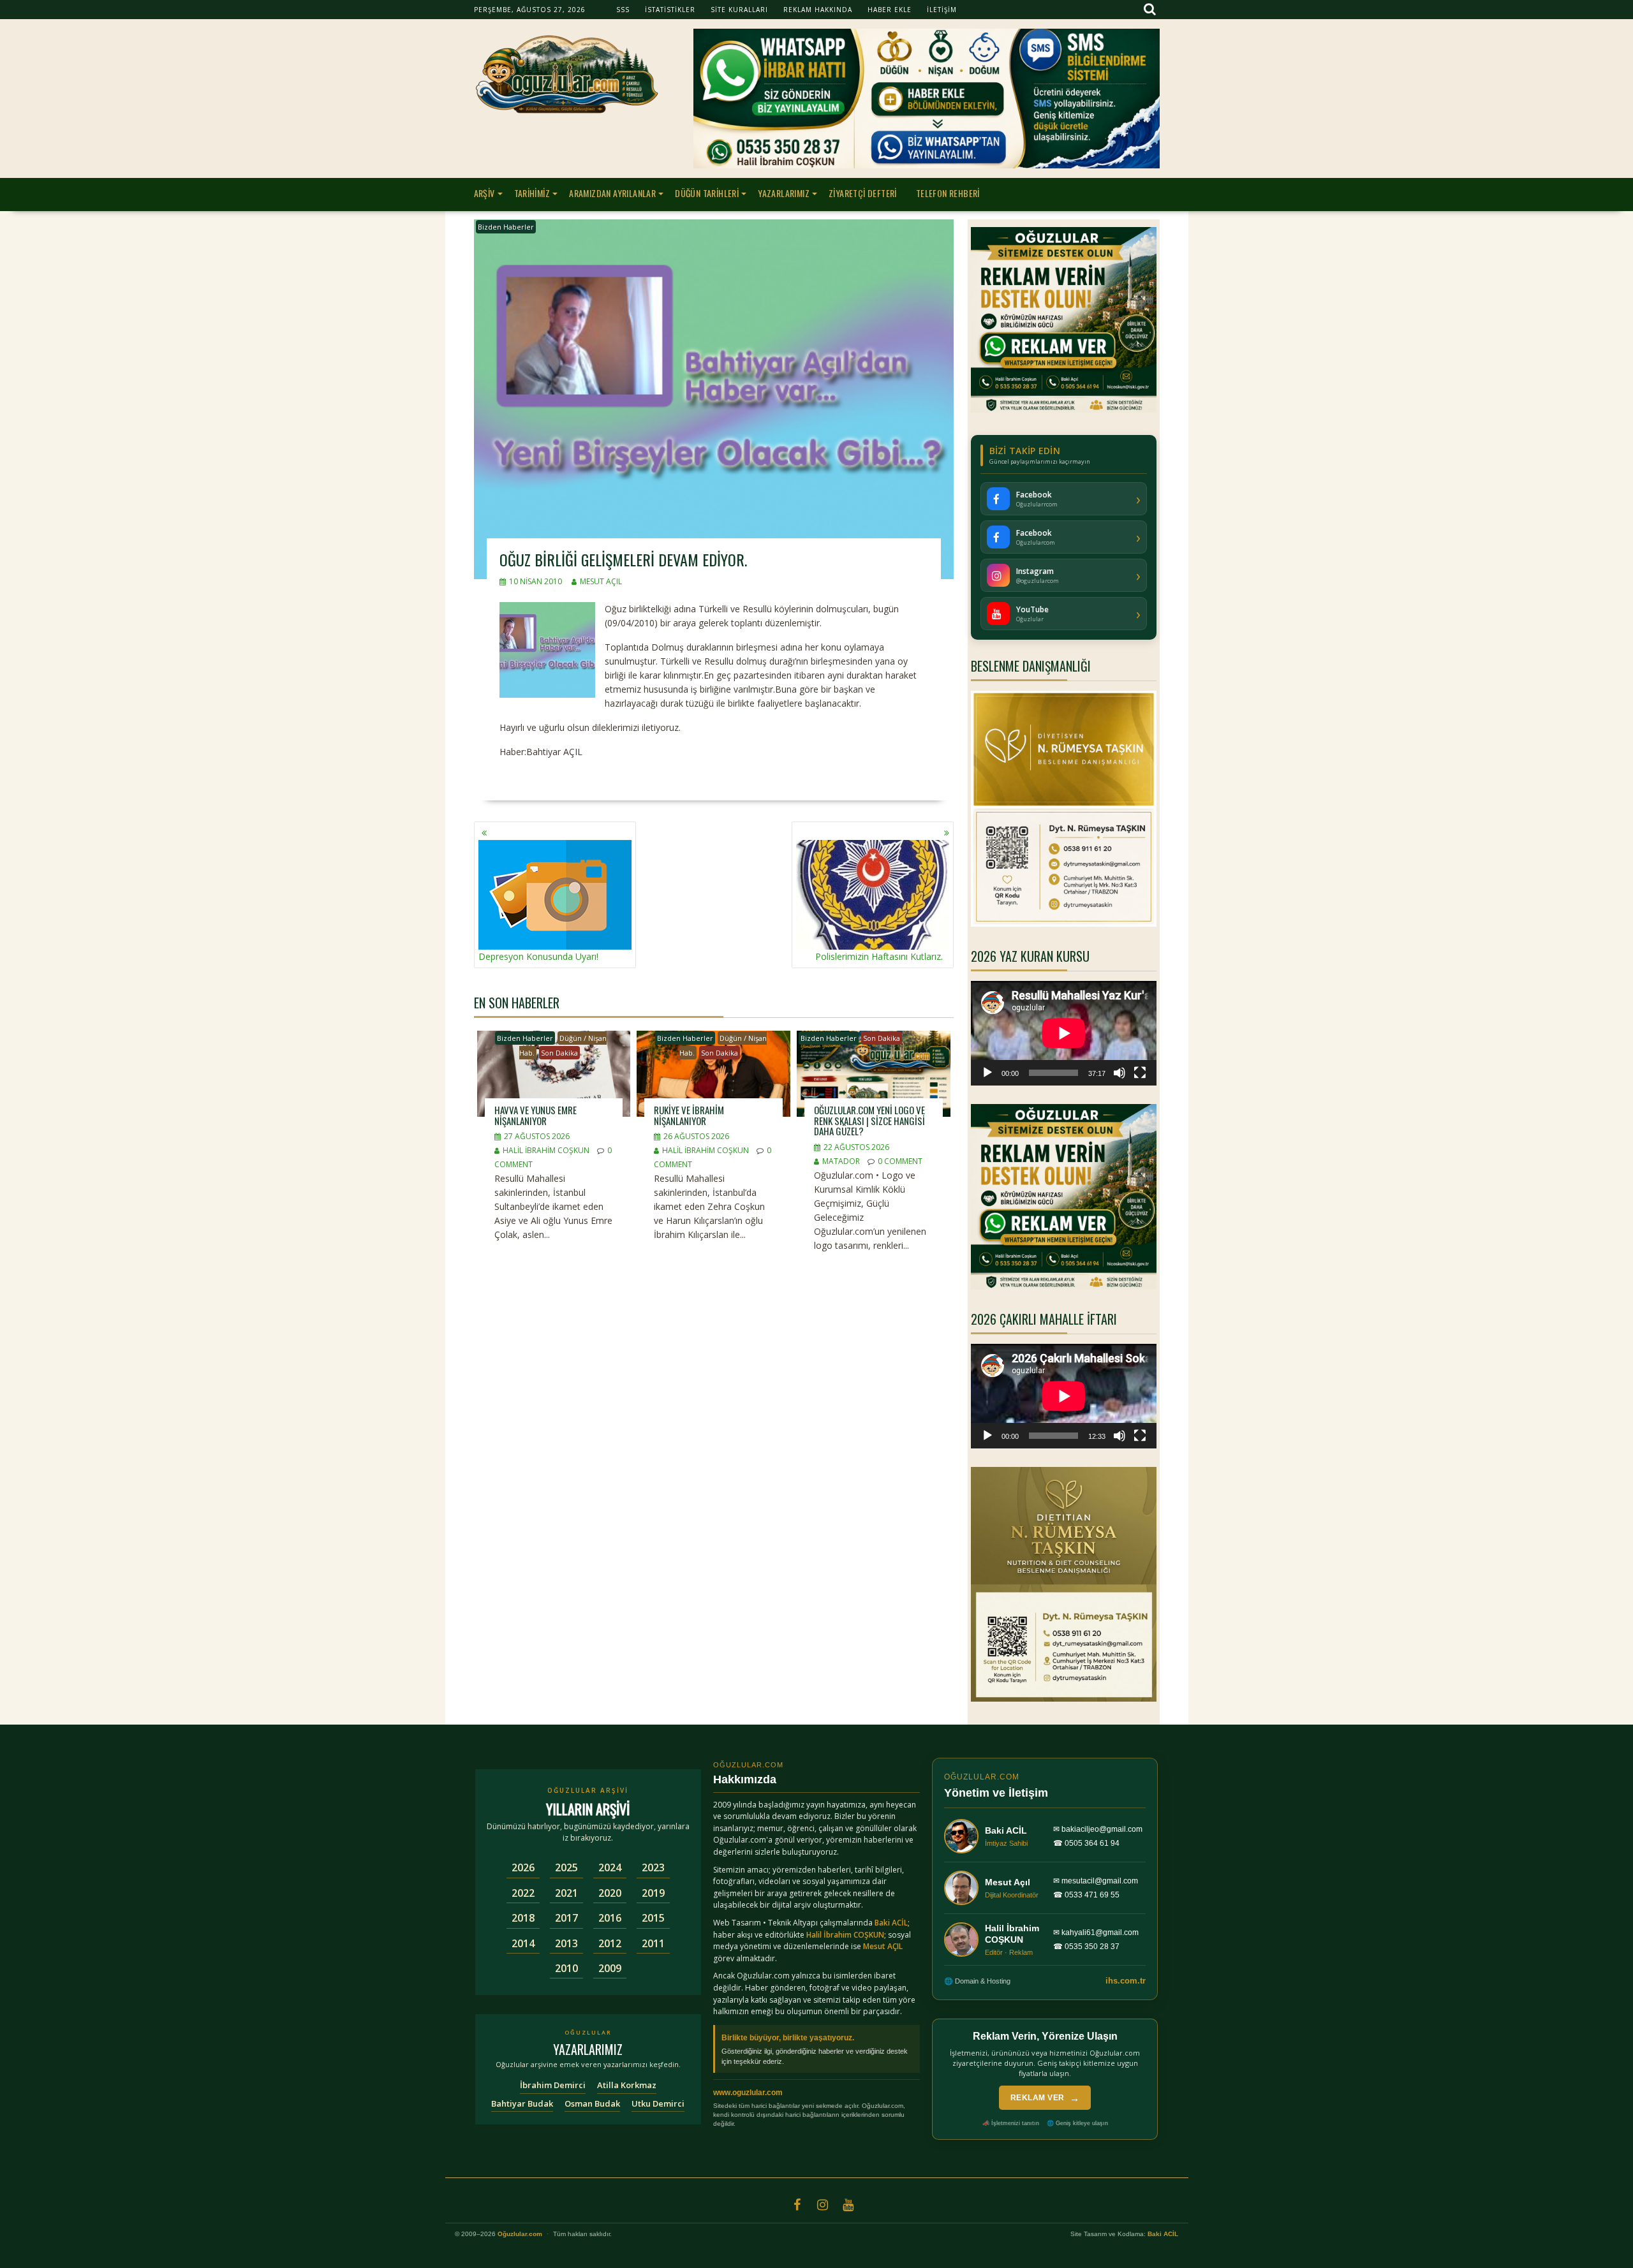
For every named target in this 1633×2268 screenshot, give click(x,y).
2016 (610, 1918)
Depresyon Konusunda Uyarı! (538, 956)
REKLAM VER (1045, 2098)
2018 (523, 1918)
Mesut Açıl (601, 581)
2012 (610, 1943)
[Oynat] (987, 1073)
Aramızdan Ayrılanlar (612, 193)
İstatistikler (670, 10)
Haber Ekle (890, 10)
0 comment (900, 1161)
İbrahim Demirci (553, 2085)
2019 (653, 1893)
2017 (566, 1918)
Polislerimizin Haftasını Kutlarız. (879, 956)
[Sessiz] (1119, 1073)
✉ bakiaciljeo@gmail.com (1098, 1829)
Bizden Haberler (506, 227)
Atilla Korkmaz (627, 2085)
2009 (610, 1968)
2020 (610, 1893)
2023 (653, 1867)
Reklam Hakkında (818, 10)
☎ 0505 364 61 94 (1086, 1843)
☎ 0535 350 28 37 (1086, 1947)
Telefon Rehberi (948, 193)
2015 (653, 1918)
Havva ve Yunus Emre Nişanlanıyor (536, 1115)
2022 (523, 1893)
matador (841, 1161)
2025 (566, 1867)
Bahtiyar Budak (522, 2103)
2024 (610, 1867)
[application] (1064, 1033)
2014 (523, 1943)
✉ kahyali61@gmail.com (1096, 1933)
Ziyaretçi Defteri (863, 193)
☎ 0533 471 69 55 (1086, 1895)
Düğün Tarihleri (707, 193)
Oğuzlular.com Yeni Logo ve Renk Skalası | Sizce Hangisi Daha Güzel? (869, 1120)
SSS (623, 10)
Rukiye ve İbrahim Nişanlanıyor (689, 1115)
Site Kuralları (739, 10)
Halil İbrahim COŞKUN (546, 1150)
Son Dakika (559, 1053)
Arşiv (484, 193)
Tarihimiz (532, 193)
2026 (523, 1867)
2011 (653, 1943)
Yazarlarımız (784, 193)
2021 (566, 1893)
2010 (566, 1968)
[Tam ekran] (1140, 1073)
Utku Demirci (658, 2103)
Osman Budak (592, 2103)
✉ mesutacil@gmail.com (1096, 1881)
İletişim (942, 10)
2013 (566, 1943)
